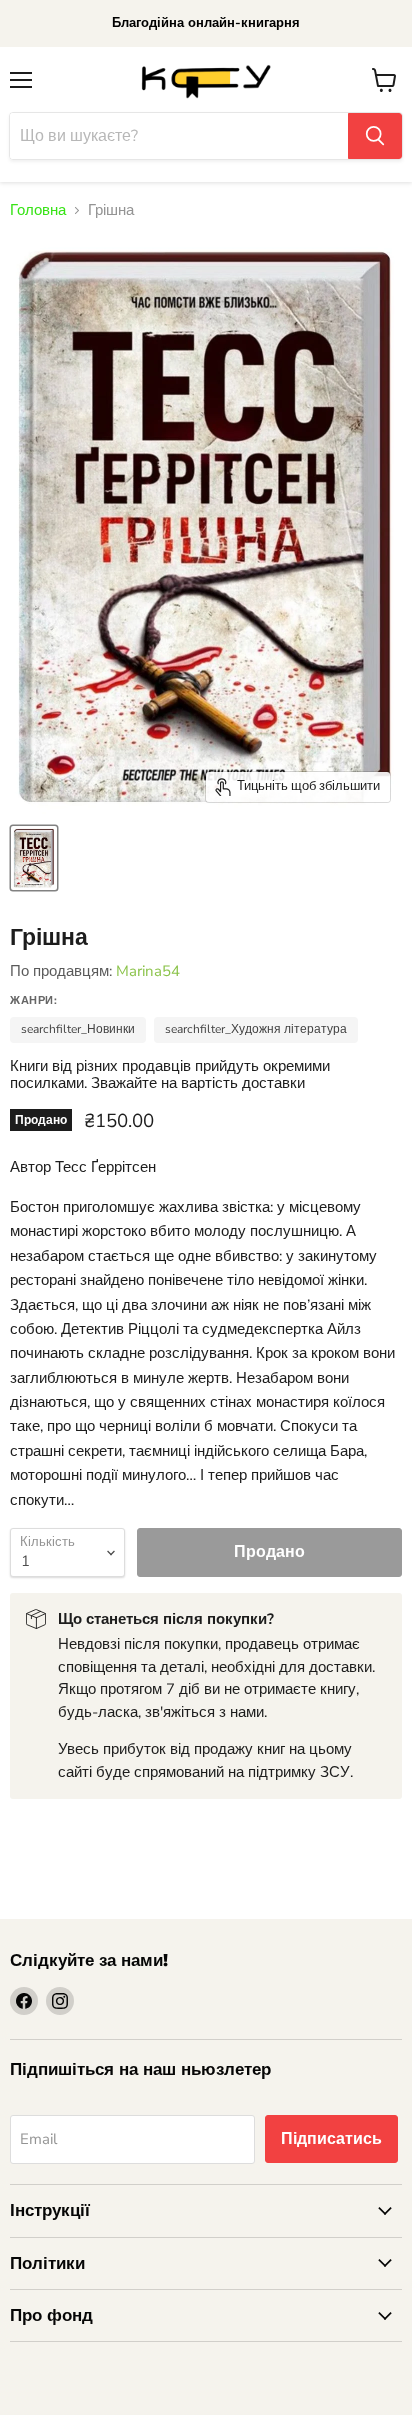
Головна (38, 210)
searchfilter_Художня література (256, 1029)
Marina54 (148, 971)
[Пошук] (375, 136)
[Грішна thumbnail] (34, 858)
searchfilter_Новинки (78, 1029)
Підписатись (331, 2139)
